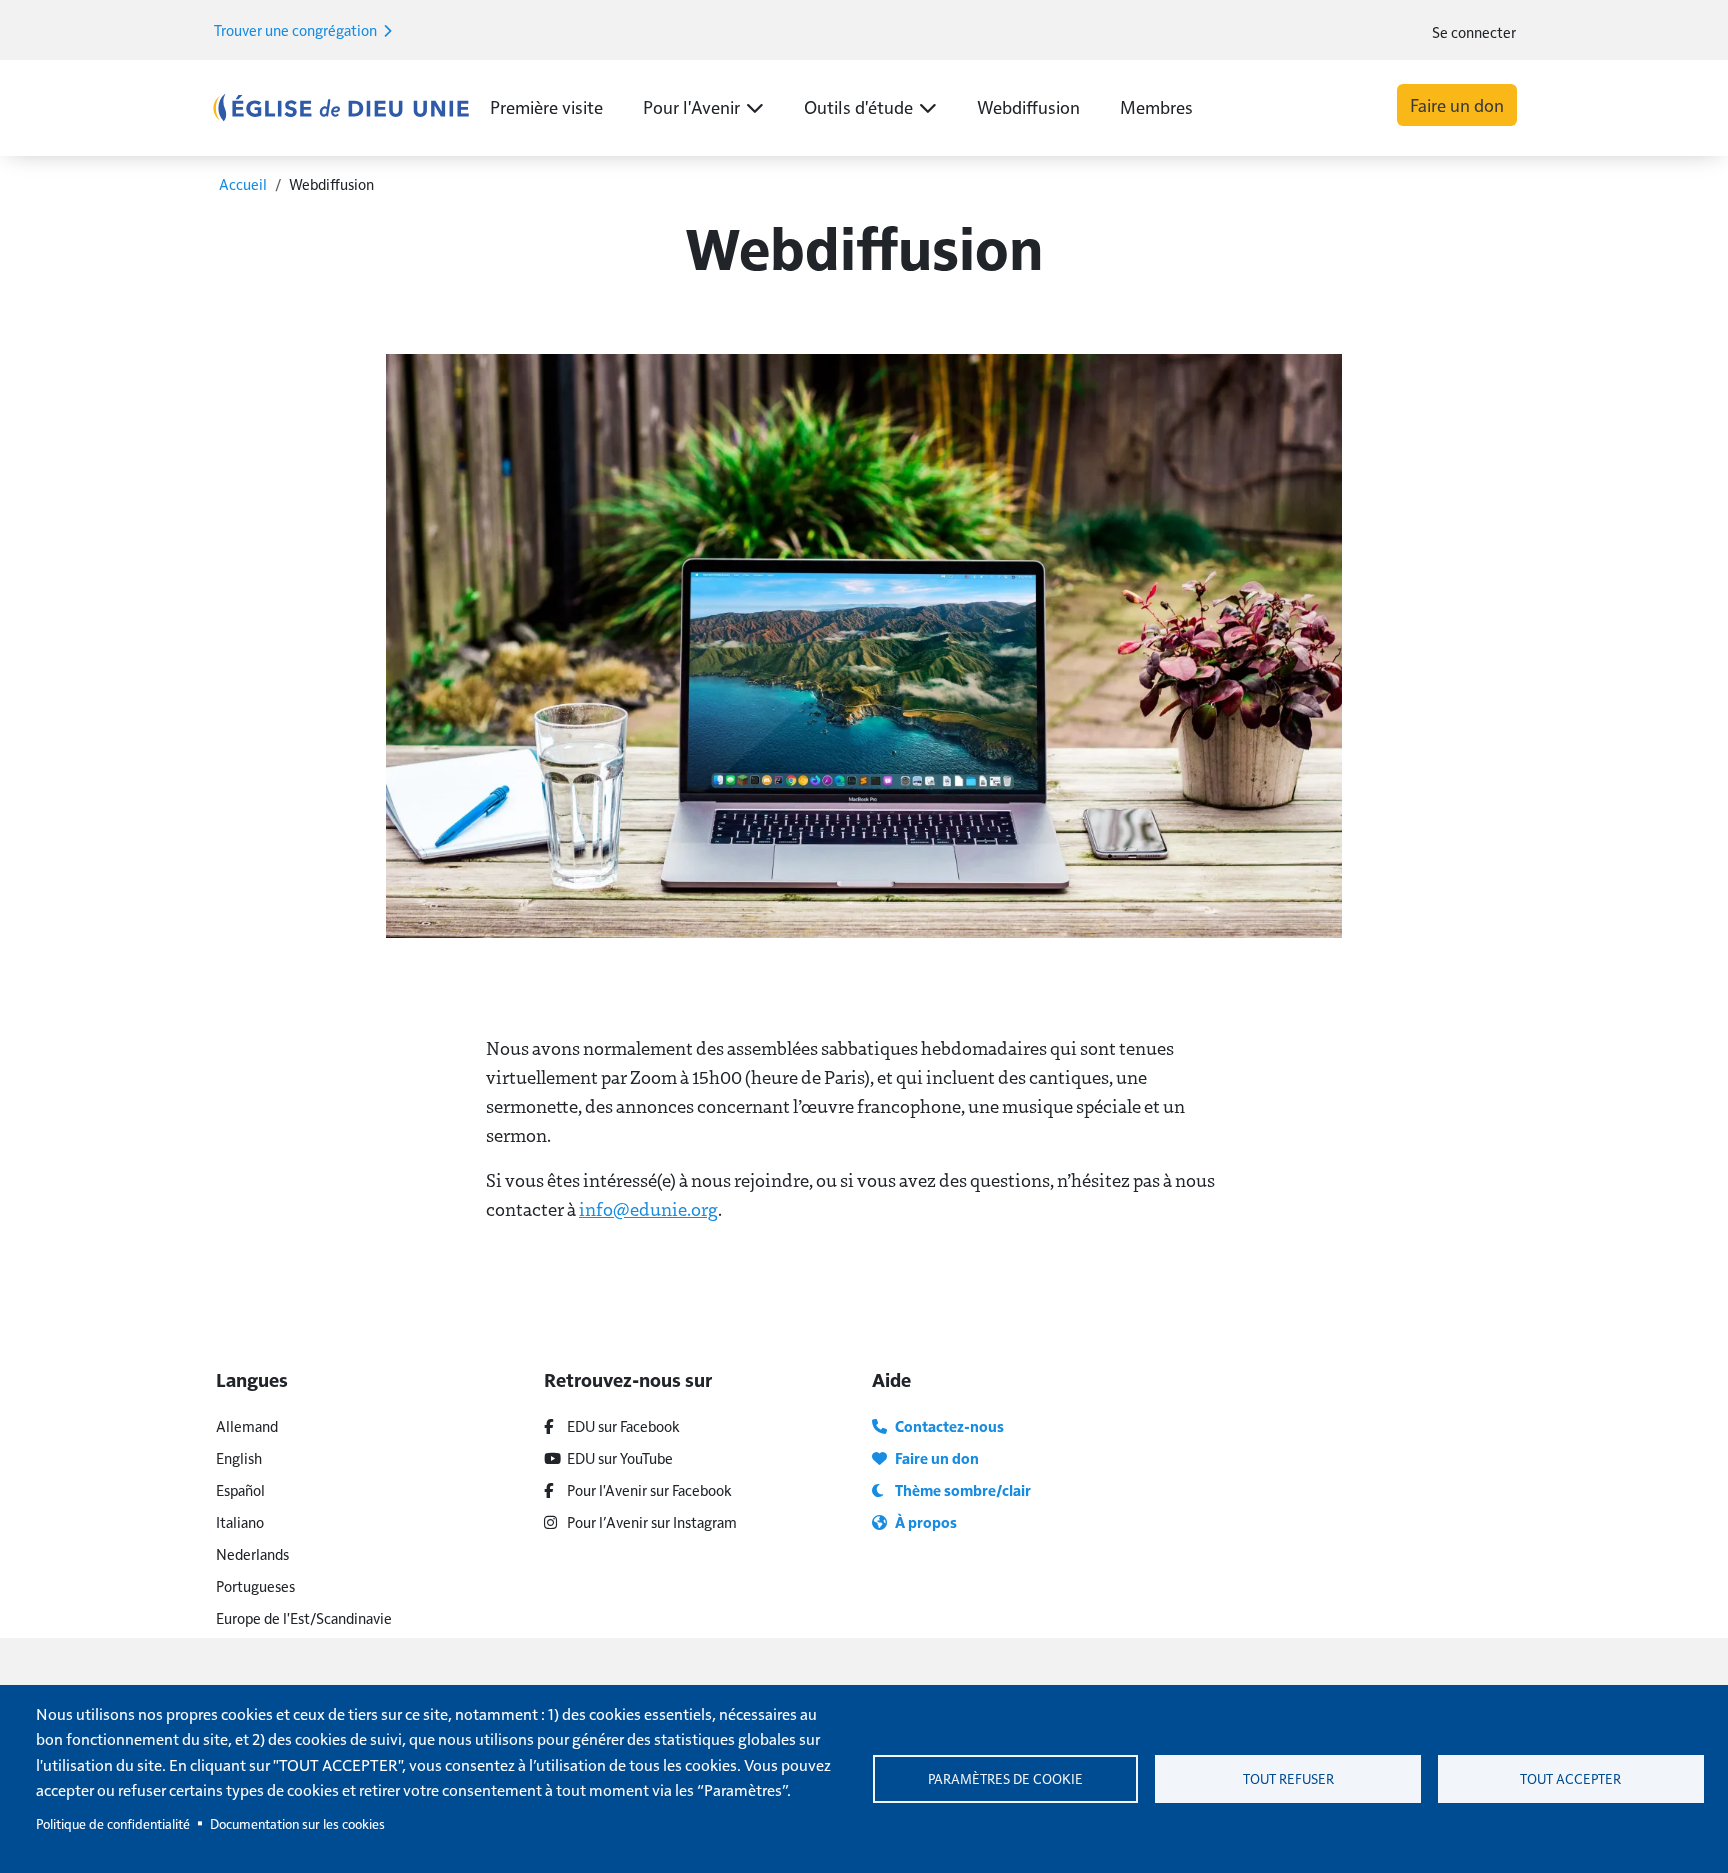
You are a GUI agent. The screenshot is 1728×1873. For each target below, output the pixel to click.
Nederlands (252, 1553)
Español (240, 1489)
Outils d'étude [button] (858, 106)
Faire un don (1457, 104)
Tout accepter (1570, 1778)
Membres (1156, 106)
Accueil (243, 183)
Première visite (546, 106)
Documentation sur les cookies (297, 1823)
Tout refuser (1288, 1778)
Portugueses (255, 1585)
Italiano (240, 1521)
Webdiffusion (1028, 106)
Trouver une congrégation (297, 29)
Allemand (247, 1425)
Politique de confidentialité (113, 1823)
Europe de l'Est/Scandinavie (304, 1617)
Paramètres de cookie (1005, 1778)
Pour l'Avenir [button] (691, 106)
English (239, 1457)
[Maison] (341, 107)
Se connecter (1474, 31)
